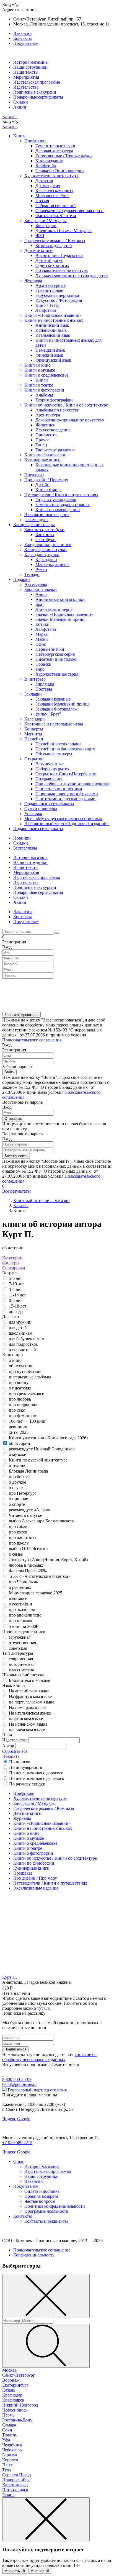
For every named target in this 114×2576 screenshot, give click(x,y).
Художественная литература (51, 176)
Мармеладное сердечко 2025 (36, 1593)
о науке (16, 1488)
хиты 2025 (19, 1432)
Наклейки (34, 739)
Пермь (8, 2415)
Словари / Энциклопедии (60, 171)
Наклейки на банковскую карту (65, 749)
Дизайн (42, 485)
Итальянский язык (53, 335)
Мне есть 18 (15, 2571)
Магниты (33, 734)
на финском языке (26, 1719)
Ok (47, 2008)
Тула (7, 2470)
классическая (21, 1670)
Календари (35, 719)
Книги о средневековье (46, 375)
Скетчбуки (46, 540)
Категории (12, 1258)
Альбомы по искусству (57, 410)
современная (21, 1659)
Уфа (6, 2440)
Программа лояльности (46, 2211)
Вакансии (23, 33)
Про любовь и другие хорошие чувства (72, 784)
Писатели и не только (56, 659)
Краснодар (12, 2395)
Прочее (42, 440)
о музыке (17, 1454)
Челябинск (12, 2445)
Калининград (15, 2485)
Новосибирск (15, 2410)
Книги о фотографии (44, 390)
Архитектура (48, 415)
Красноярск (13, 2400)
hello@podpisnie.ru (19, 2084)
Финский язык (49, 355)
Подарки (22, 579)
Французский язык (53, 360)
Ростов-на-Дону (17, 2420)
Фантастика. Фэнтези (56, 216)
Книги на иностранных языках (54, 320)
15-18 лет (18, 1306)
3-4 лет (15, 1289)
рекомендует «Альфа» (30, 1510)
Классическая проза (54, 191)
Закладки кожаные (53, 699)
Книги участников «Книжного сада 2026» (49, 1438)
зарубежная (20, 1637)
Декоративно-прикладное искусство (70, 420)
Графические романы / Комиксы (55, 240)
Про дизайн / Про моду (46, 480)
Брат (40, 604)
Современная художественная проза (69, 211)
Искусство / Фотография (59, 300)
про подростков (24, 1405)
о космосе (18, 1598)
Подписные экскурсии (35, 92)
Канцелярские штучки (46, 550)
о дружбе (17, 1482)
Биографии (46, 226)
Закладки (33, 694)
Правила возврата (41, 2196)
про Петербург (23, 1493)
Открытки (34, 759)
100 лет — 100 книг (28, 1421)
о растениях (20, 1587)
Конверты (34, 729)
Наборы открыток (52, 769)
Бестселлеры (25, 848)
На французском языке (30, 1696)
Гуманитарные (49, 290)
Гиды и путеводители (56, 500)
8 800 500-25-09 (17, 2079)
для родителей (22, 1350)
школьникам (21, 1333)
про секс (17, 1410)
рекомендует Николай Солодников (42, 1449)
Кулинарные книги (42, 460)
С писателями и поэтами (59, 789)
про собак (18, 1526)
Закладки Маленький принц (62, 704)
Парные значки (50, 649)
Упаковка (33, 814)
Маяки (42, 639)
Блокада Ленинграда (28, 1471)
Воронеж (11, 2380)
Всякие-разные (50, 764)
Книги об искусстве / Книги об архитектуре (66, 405)
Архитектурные (50, 285)
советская (18, 1648)
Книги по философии (45, 455)
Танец (41, 445)
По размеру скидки (27, 1784)
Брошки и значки (41, 589)
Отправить (13, 1119)
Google (24, 2119)
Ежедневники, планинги (48, 545)
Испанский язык (51, 330)
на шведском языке (27, 1730)
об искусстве (21, 1366)
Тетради (32, 574)
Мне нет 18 (40, 2571)
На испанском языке (28, 1724)
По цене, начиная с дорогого (36, 1773)
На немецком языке (27, 1708)
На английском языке (29, 1691)
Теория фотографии (54, 400)
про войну (19, 1382)
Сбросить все (15, 1751)
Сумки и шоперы (41, 809)
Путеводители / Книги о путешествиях (61, 495)
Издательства (26, 87)
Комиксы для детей (54, 245)
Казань (9, 2390)
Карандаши (46, 559)
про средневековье (26, 1393)
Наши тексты (26, 72)
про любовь (20, 1399)
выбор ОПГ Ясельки (28, 1549)
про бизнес (19, 1477)
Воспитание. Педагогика (59, 255)
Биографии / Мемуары (46, 221)
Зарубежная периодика (57, 295)
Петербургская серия (55, 654)
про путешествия (25, 1371)
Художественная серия (57, 674)
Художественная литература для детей (72, 275)
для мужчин (20, 1322)
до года (16, 1312)
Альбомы (44, 395)
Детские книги (38, 250)
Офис (41, 644)
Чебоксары (12, 2450)
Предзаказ (34, 475)
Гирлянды (45, 684)
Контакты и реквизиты (46, 2221)
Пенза (8, 2465)
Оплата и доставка (42, 2191)
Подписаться (15, 2049)
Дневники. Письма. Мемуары (64, 231)
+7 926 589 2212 (17, 2143)
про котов (18, 1532)
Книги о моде (48, 490)
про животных (23, 1537)
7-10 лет (16, 1284)
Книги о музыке (40, 370)
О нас (19, 2161)
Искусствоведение (53, 430)
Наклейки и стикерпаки (58, 744)
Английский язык (52, 325)
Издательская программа (37, 82)
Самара (9, 2425)
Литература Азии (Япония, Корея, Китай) (48, 1560)
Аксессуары (36, 584)
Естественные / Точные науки (64, 156)
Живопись (45, 425)
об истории (20, 1443)
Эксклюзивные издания (47, 515)
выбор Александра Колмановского (42, 1521)
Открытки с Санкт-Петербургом (66, 774)
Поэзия (42, 201)
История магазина (30, 62)
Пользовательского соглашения (32, 1040)
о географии (20, 1604)
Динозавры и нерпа (54, 609)
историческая (22, 1664)
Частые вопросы (40, 2201)
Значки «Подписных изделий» (64, 614)
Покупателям (26, 43)
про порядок (21, 1621)
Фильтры (11, 1263)
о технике (18, 1465)
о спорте (17, 1504)
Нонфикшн (35, 141)
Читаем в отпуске (25, 1515)
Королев (10, 2460)
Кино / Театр (47, 305)
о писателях (20, 1388)
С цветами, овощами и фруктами (67, 794)
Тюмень (10, 2435)
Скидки (21, 102)
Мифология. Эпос (52, 196)
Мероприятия (26, 77)
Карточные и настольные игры (54, 724)
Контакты (23, 38)
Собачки (43, 664)
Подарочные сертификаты (38, 97)
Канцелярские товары (34, 525)
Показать (11, 1756)
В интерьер (35, 679)
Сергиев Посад (16, 2475)
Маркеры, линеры (52, 564)
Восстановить (16, 1156)
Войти (9, 1072)
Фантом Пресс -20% (28, 1571)
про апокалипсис (25, 1615)
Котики (42, 624)
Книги (20, 136)
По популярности (26, 1767)
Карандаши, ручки (42, 554)
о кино (15, 1360)
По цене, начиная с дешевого (37, 1778)
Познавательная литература (62, 270)
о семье (16, 1554)
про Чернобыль (23, 1582)
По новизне (20, 1762)
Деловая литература (54, 151)
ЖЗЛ (40, 236)
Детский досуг (49, 260)
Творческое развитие (55, 450)
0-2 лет (15, 1300)
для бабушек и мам (27, 1339)
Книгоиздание (49, 161)
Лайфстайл (46, 166)
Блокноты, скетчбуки (44, 530)
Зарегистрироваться (21, 1015)
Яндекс (9, 2119)
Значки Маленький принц (60, 619)
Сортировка (14, 1268)
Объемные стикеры (54, 754)
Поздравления (49, 779)
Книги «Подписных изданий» (53, 315)
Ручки (41, 569)
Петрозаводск (15, 2490)
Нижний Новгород (20, 2405)
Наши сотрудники (30, 67)
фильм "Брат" (48, 714)
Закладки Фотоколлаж (56, 709)
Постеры (44, 689)
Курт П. (10, 1977)
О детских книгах (52, 265)
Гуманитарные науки (55, 146)
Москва (9, 2370)
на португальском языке (32, 1702)
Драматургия (48, 186)
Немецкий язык (50, 350)
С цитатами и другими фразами (65, 799)
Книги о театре (39, 385)
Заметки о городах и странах (63, 505)
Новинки (22, 838)
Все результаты (16, 1191)
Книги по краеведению (58, 510)
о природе (18, 1499)
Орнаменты (46, 435)
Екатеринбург (15, 2385)
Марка (42, 634)
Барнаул (10, 2455)
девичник (18, 1427)
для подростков (23, 1344)
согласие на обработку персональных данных (49, 2057)
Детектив (44, 181)
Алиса (41, 594)
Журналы (33, 280)
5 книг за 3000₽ (24, 1626)
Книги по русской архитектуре (38, 1460)
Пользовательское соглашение (42, 2250)
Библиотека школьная (29, 1680)
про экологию (22, 1609)
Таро (40, 669)
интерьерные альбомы (30, 1377)
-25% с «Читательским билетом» (40, 1576)
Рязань (8, 2495)
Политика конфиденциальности (55, 2206)
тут (40, 2008)
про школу (19, 1543)
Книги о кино (37, 365)
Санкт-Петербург (19, 2375)
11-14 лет (17, 1295)
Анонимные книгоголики (60, 599)
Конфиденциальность (34, 2255)
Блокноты (45, 535)
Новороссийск (16, 2480)
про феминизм (23, 1416)
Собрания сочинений (56, 206)
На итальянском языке (30, 1713)
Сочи (7, 2430)
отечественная (22, 1643)
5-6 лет (15, 1278)
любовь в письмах (26, 1565)
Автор (8, 1746)
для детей (18, 1328)
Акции (20, 107)
